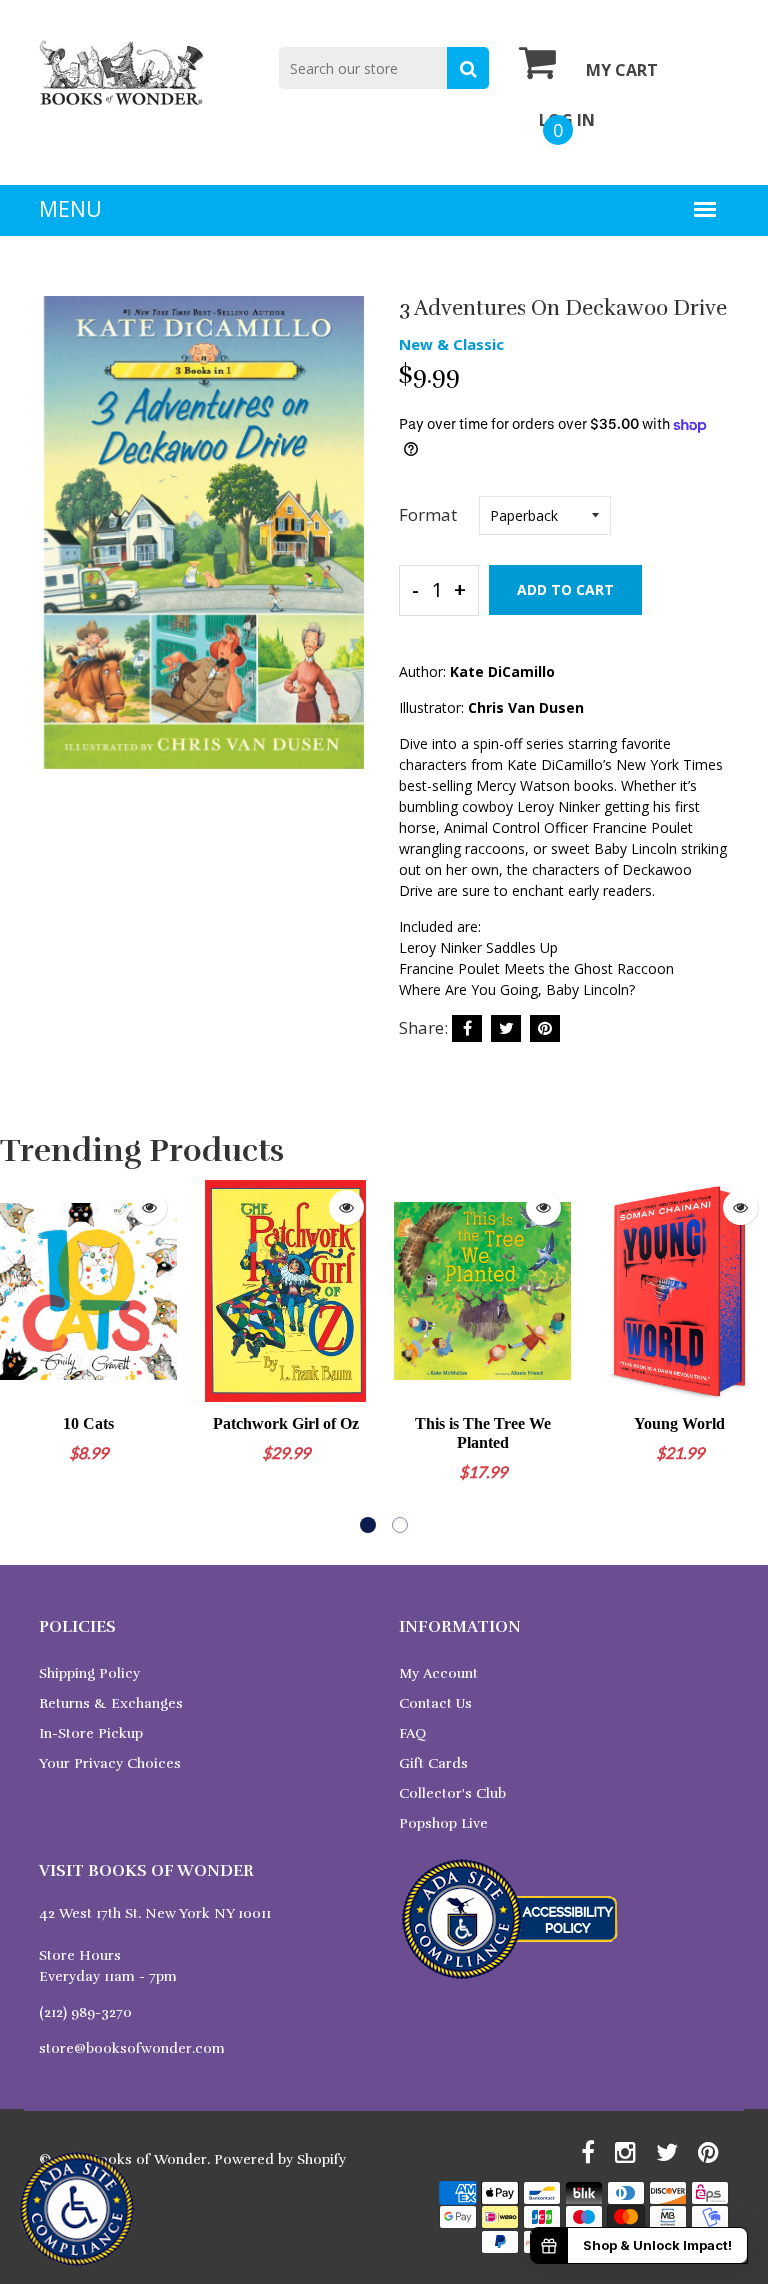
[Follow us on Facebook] (467, 1028)
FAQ (412, 1733)
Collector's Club (452, 1793)
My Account (438, 1673)
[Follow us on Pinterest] (545, 1028)
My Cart (622, 70)
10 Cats (88, 1423)
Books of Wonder (148, 2159)
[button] (368, 1525)
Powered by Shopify (280, 2159)
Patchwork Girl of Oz (286, 1423)
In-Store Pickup (91, 1733)
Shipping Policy (89, 1673)
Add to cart (565, 589)
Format (428, 514)
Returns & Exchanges (111, 1703)
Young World (679, 1423)
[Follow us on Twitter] (506, 1028)
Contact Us (435, 1703)
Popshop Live (443, 1823)
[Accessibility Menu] (77, 2209)
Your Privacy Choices (110, 1763)
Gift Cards (433, 1763)
